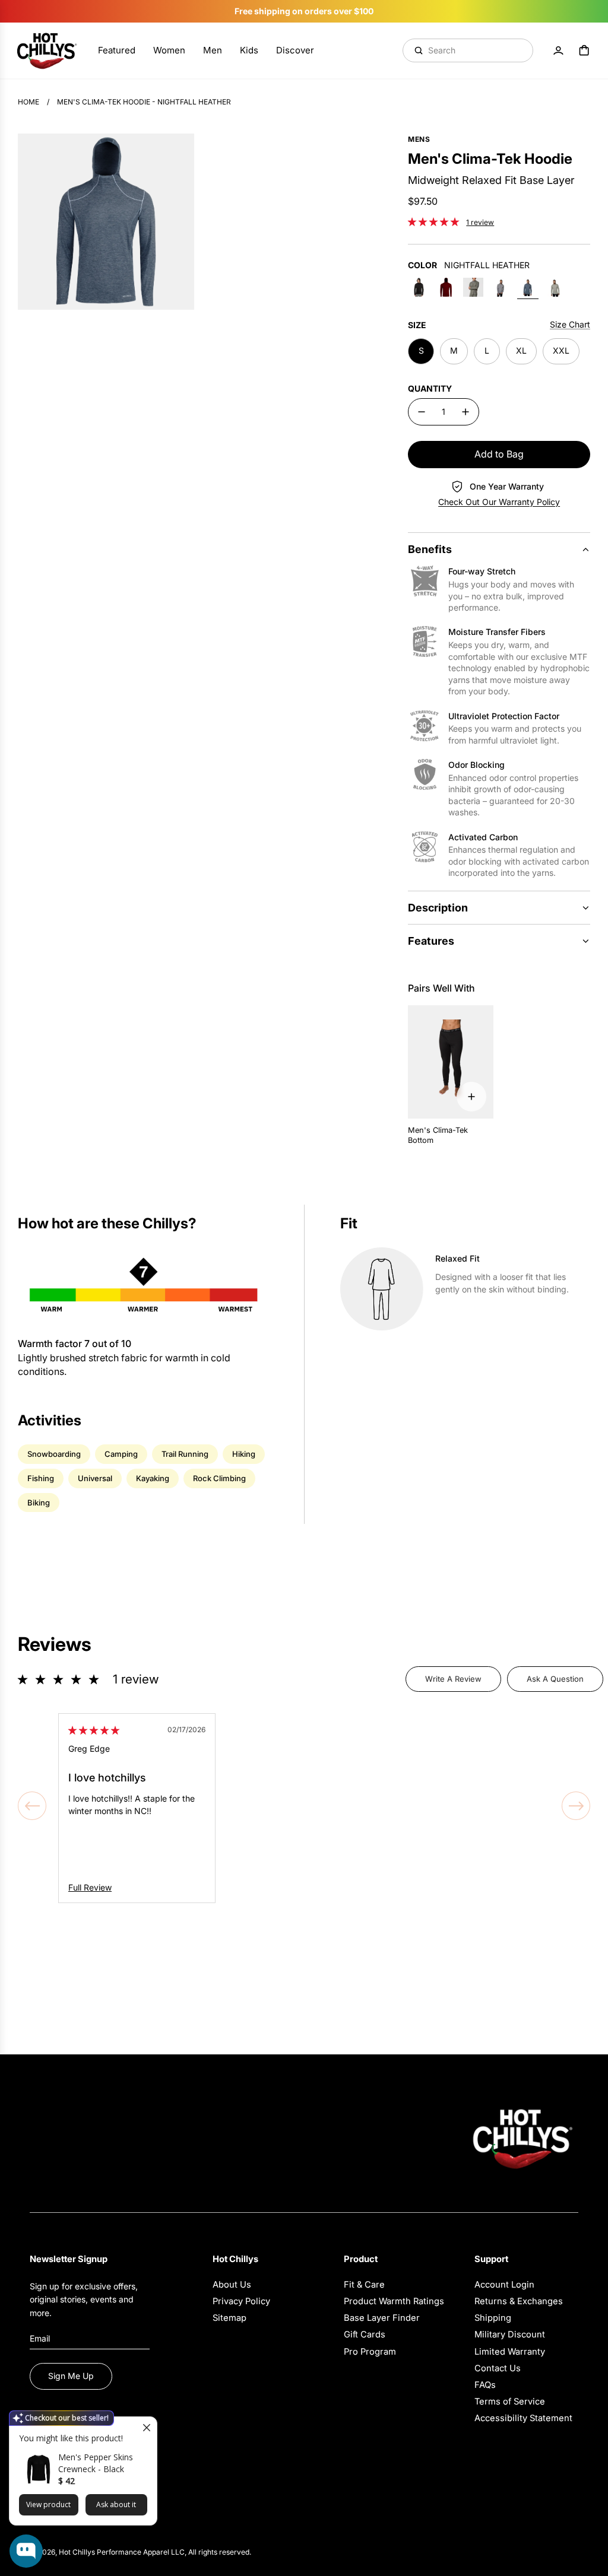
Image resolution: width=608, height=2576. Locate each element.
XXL (561, 350)
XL (521, 350)
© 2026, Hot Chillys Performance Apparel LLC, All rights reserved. (140, 2552)
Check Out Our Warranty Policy (499, 502)
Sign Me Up (71, 2376)
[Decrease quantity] (422, 412)
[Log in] (558, 50)
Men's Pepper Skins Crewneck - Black (96, 2463)
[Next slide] (576, 1806)
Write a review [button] (453, 1679)
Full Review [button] (90, 1887)
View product (48, 2504)
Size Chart (570, 324)
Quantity (430, 388)
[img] (94, 1730)
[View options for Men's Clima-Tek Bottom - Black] (471, 1097)
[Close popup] (146, 2427)
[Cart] (584, 50)
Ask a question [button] (555, 1679)
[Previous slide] (32, 1806)
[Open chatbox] (26, 2551)
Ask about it (116, 2504)
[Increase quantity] (465, 412)
